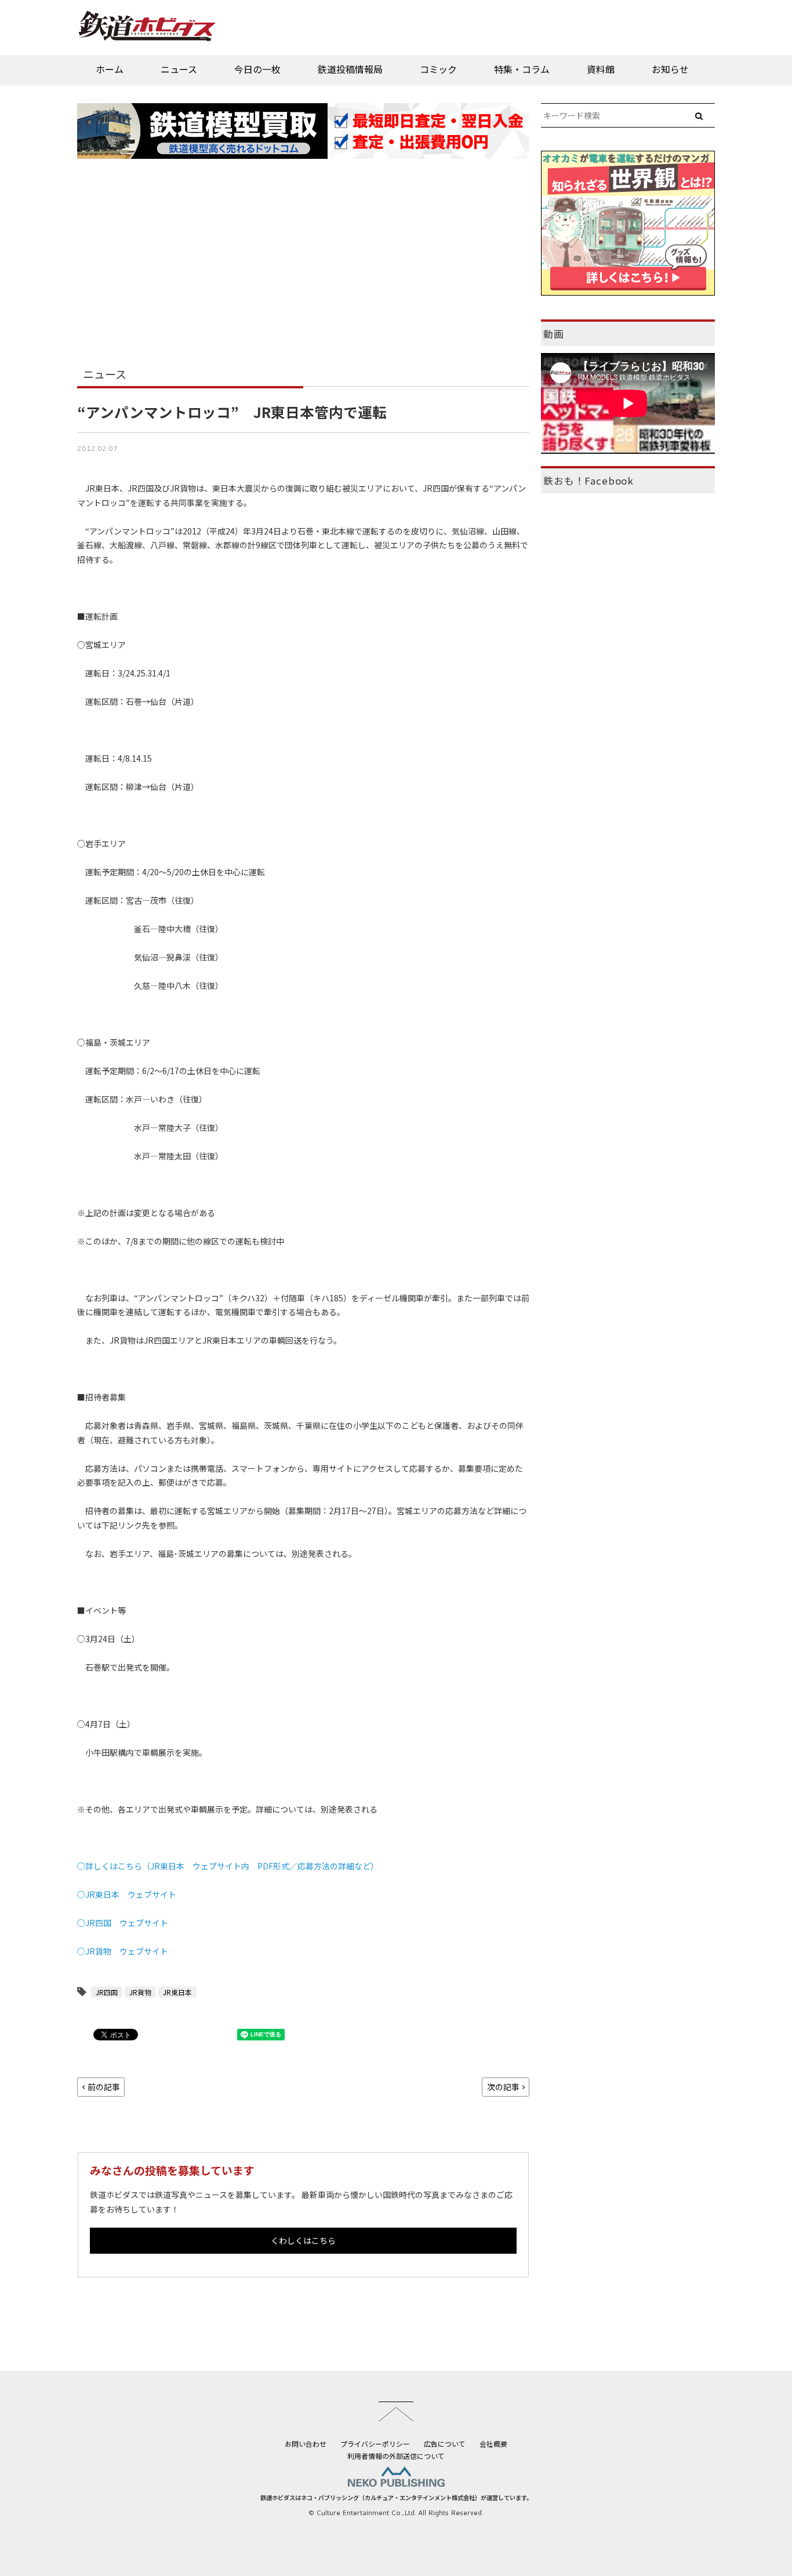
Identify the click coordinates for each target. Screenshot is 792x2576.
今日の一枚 (257, 69)
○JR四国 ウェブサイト (123, 1923)
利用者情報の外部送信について (396, 2456)
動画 (554, 334)
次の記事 (503, 2087)
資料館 (601, 69)
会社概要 (493, 2444)
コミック (438, 69)
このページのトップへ (396, 2411)
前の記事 (104, 2087)
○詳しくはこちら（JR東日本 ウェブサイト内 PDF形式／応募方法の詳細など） (228, 1866)
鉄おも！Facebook (588, 481)
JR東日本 (177, 1992)
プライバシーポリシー (375, 2444)
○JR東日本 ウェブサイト (127, 1894)
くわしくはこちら (303, 2240)
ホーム (110, 69)
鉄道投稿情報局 (350, 69)
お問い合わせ (306, 2444)
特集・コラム (522, 69)
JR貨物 (140, 1992)
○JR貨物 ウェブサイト (123, 1951)
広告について (445, 2444)
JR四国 (107, 1992)
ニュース (179, 69)
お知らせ (670, 69)
